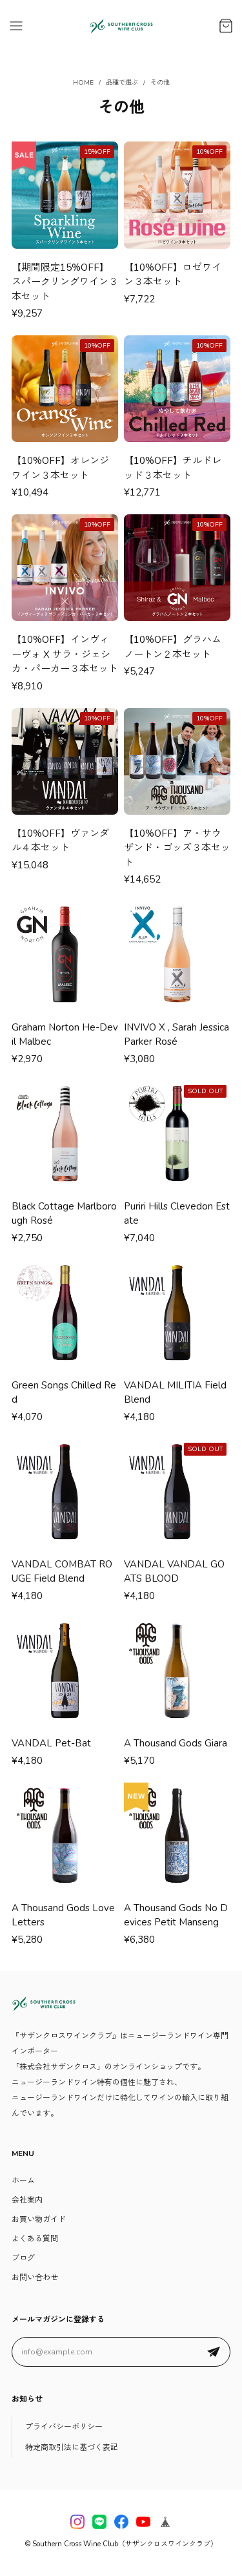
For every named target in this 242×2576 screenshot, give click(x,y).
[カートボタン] (226, 26)
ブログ (23, 2258)
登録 (214, 2352)
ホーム (23, 2181)
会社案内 (27, 2200)
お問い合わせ (35, 2278)
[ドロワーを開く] (16, 26)
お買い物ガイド (39, 2219)
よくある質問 (35, 2239)
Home (83, 83)
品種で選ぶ (122, 83)
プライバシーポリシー (64, 2427)
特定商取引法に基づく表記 (72, 2447)
